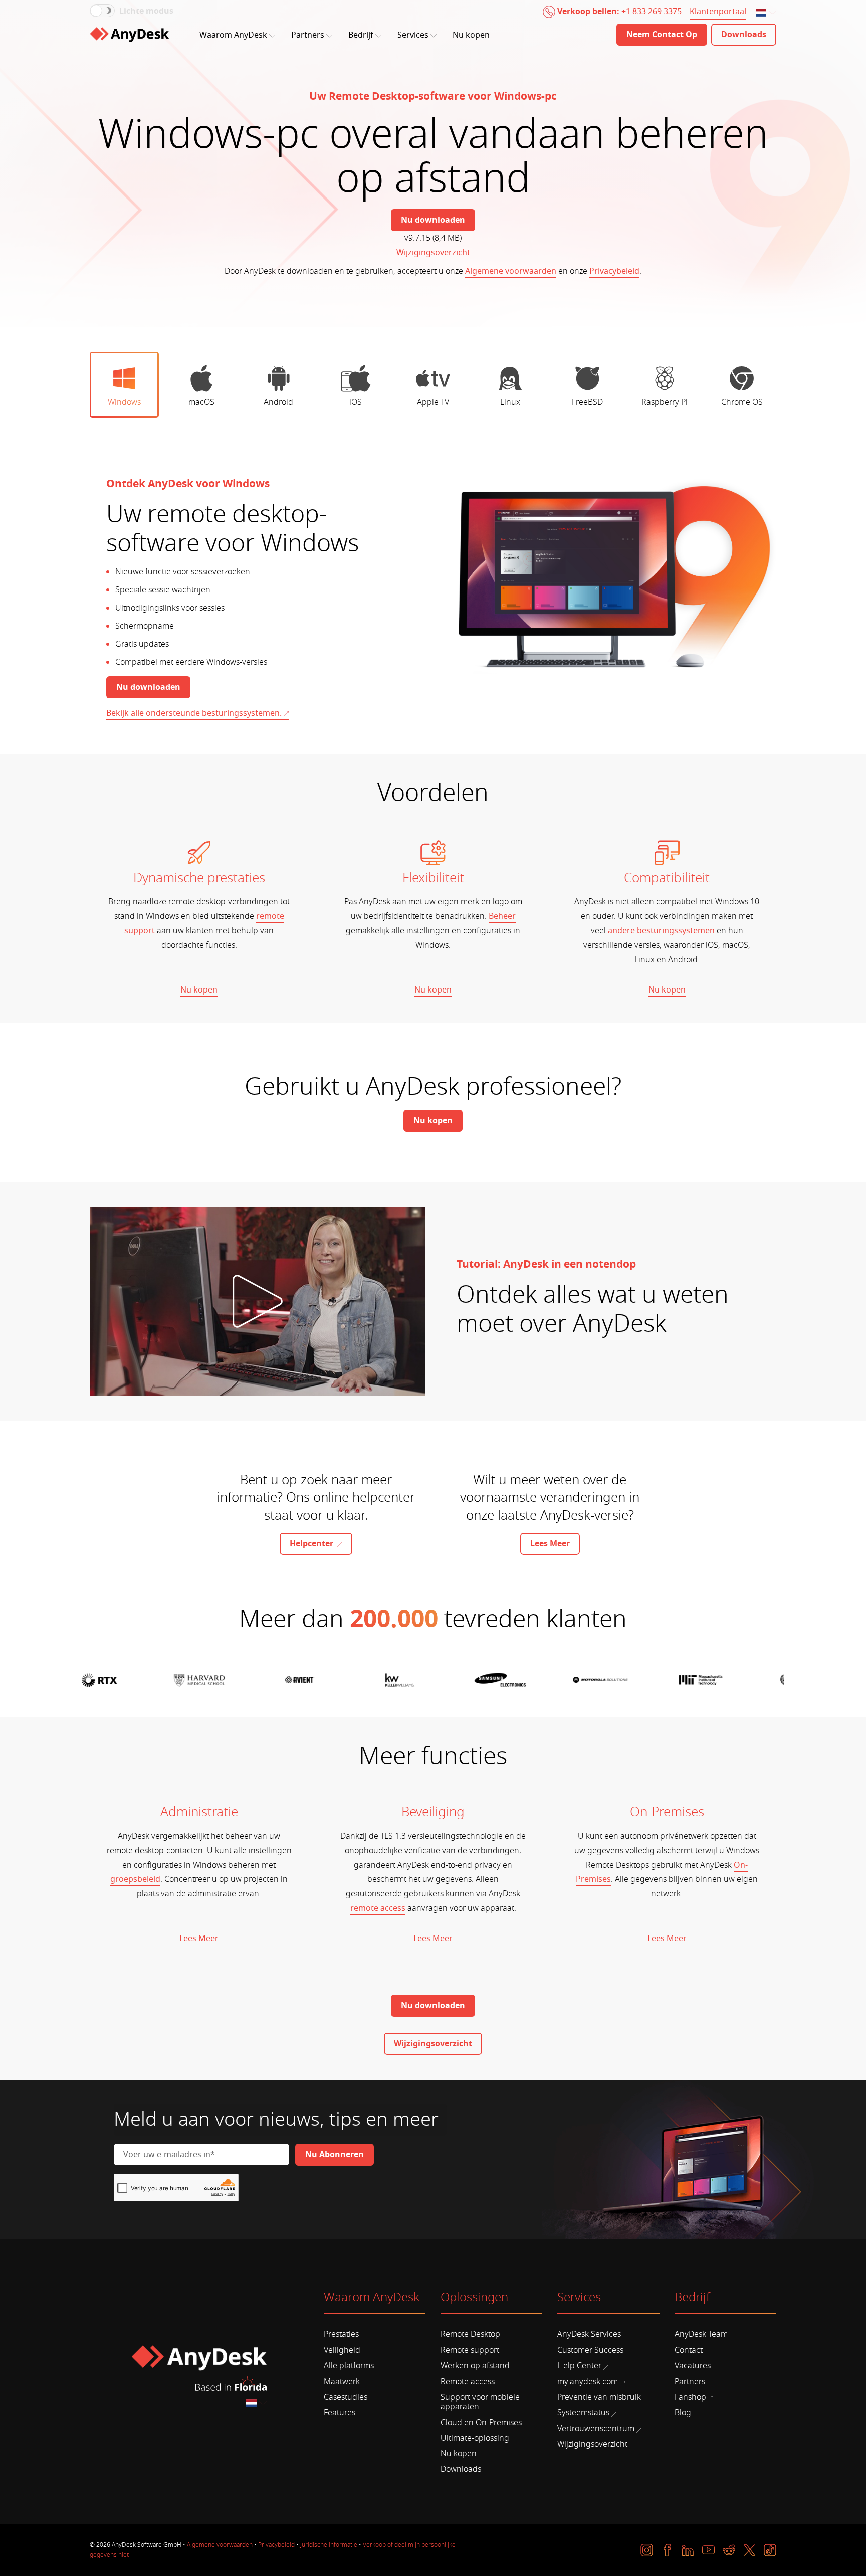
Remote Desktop (470, 2334)
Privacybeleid (614, 271)
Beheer (502, 916)
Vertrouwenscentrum (596, 2429)
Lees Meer (199, 1939)
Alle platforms (349, 2366)
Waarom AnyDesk (233, 35)
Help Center (579, 2366)
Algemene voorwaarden (511, 271)
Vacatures (693, 2366)
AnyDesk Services (589, 2334)
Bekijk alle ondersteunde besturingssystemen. (194, 713)
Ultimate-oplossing (475, 2438)
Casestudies (346, 2397)
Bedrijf (361, 35)
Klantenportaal (718, 12)
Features (340, 2413)
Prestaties (341, 2334)
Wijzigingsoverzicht (433, 253)
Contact (689, 2350)
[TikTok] (770, 2550)
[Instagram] (647, 2550)
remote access (378, 1908)
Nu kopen (471, 35)
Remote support (470, 2350)
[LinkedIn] (688, 2550)
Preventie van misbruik (599, 2397)
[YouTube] (708, 2550)
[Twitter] (749, 2550)
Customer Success (590, 2350)
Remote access (468, 2382)
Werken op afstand (475, 2366)
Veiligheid (342, 2350)
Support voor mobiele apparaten (480, 2402)
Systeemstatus (583, 2413)
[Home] (129, 35)
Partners (308, 35)
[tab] (124, 385)
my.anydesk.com (588, 2382)
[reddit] (729, 2550)
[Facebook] (667, 2550)
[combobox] (767, 13)
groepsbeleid (135, 1879)
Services (413, 35)
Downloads (461, 2469)
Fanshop (690, 2397)
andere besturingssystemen (661, 931)
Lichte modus (146, 11)
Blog (683, 2413)
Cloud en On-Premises (481, 2423)
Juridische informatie (329, 2545)
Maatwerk (342, 2382)
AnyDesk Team (701, 2334)
